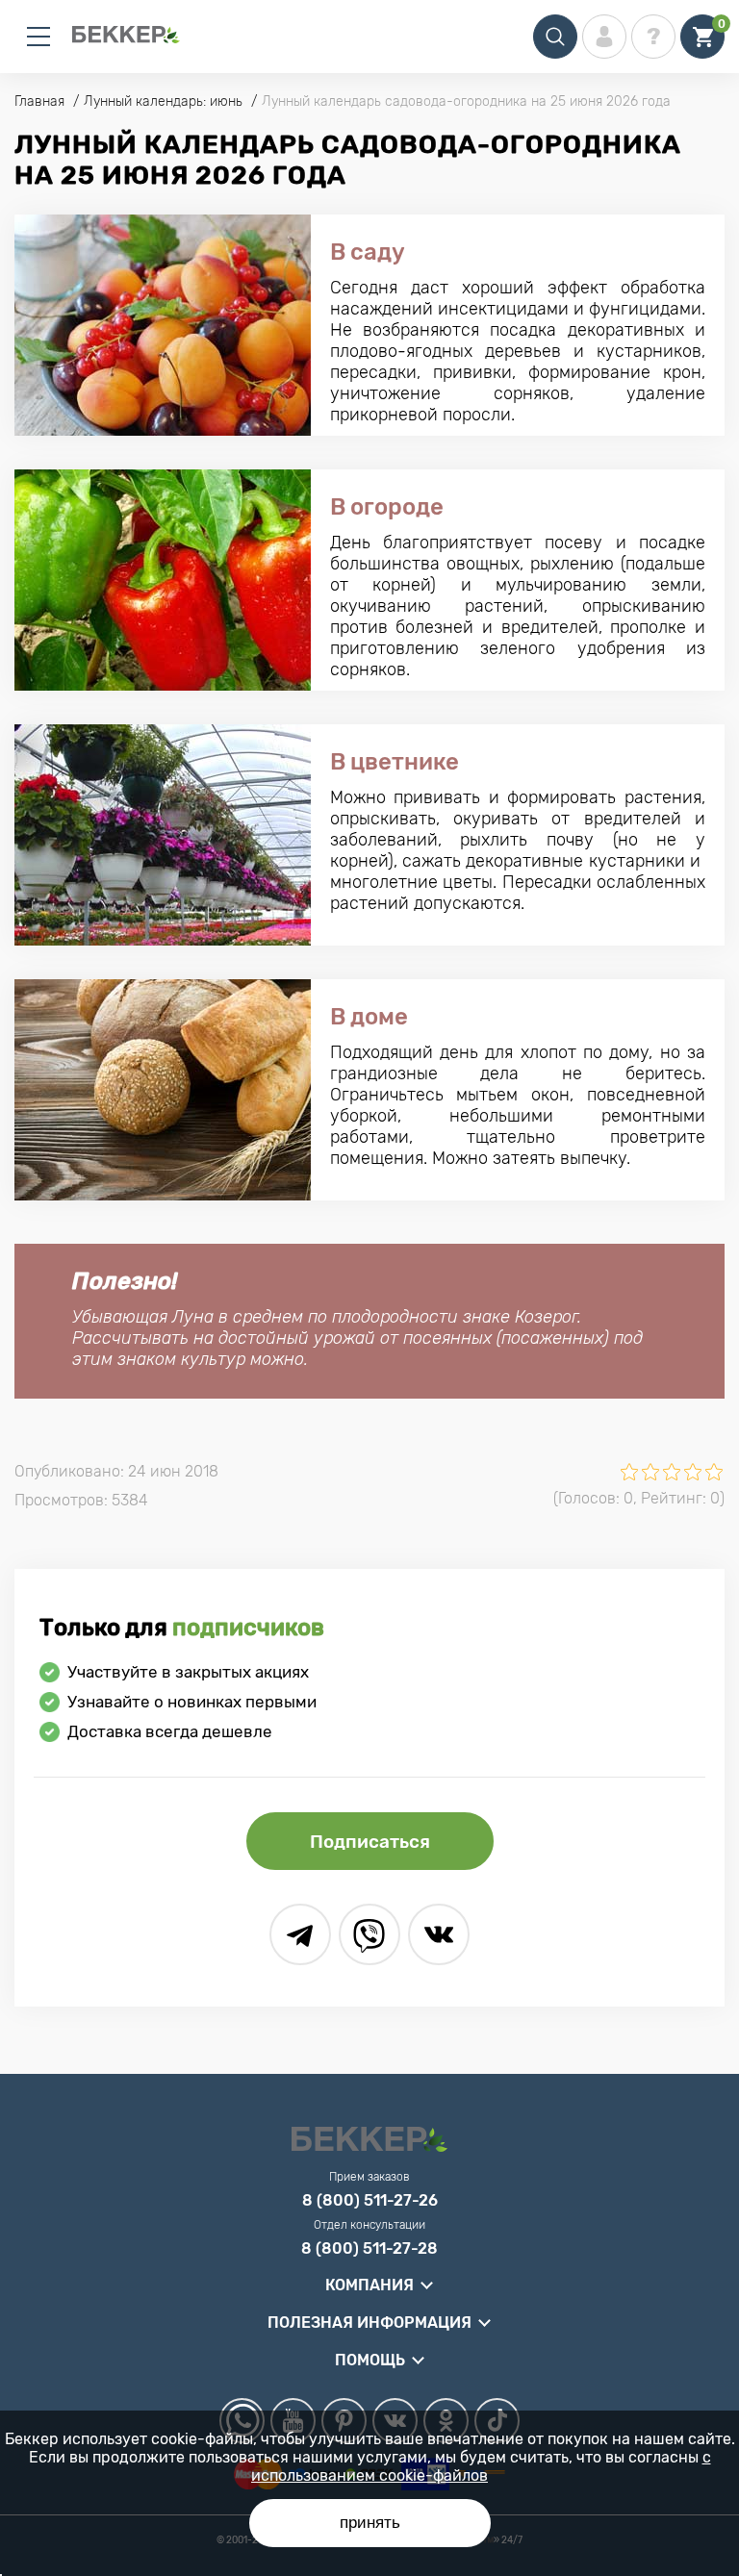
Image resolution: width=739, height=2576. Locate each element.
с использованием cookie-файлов (481, 2466)
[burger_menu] (38, 37)
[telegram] (300, 1934)
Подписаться (370, 1842)
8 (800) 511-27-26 (370, 2201)
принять (370, 2523)
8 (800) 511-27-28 (369, 2249)
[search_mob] (555, 37)
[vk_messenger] (439, 1934)
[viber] (369, 1934)
